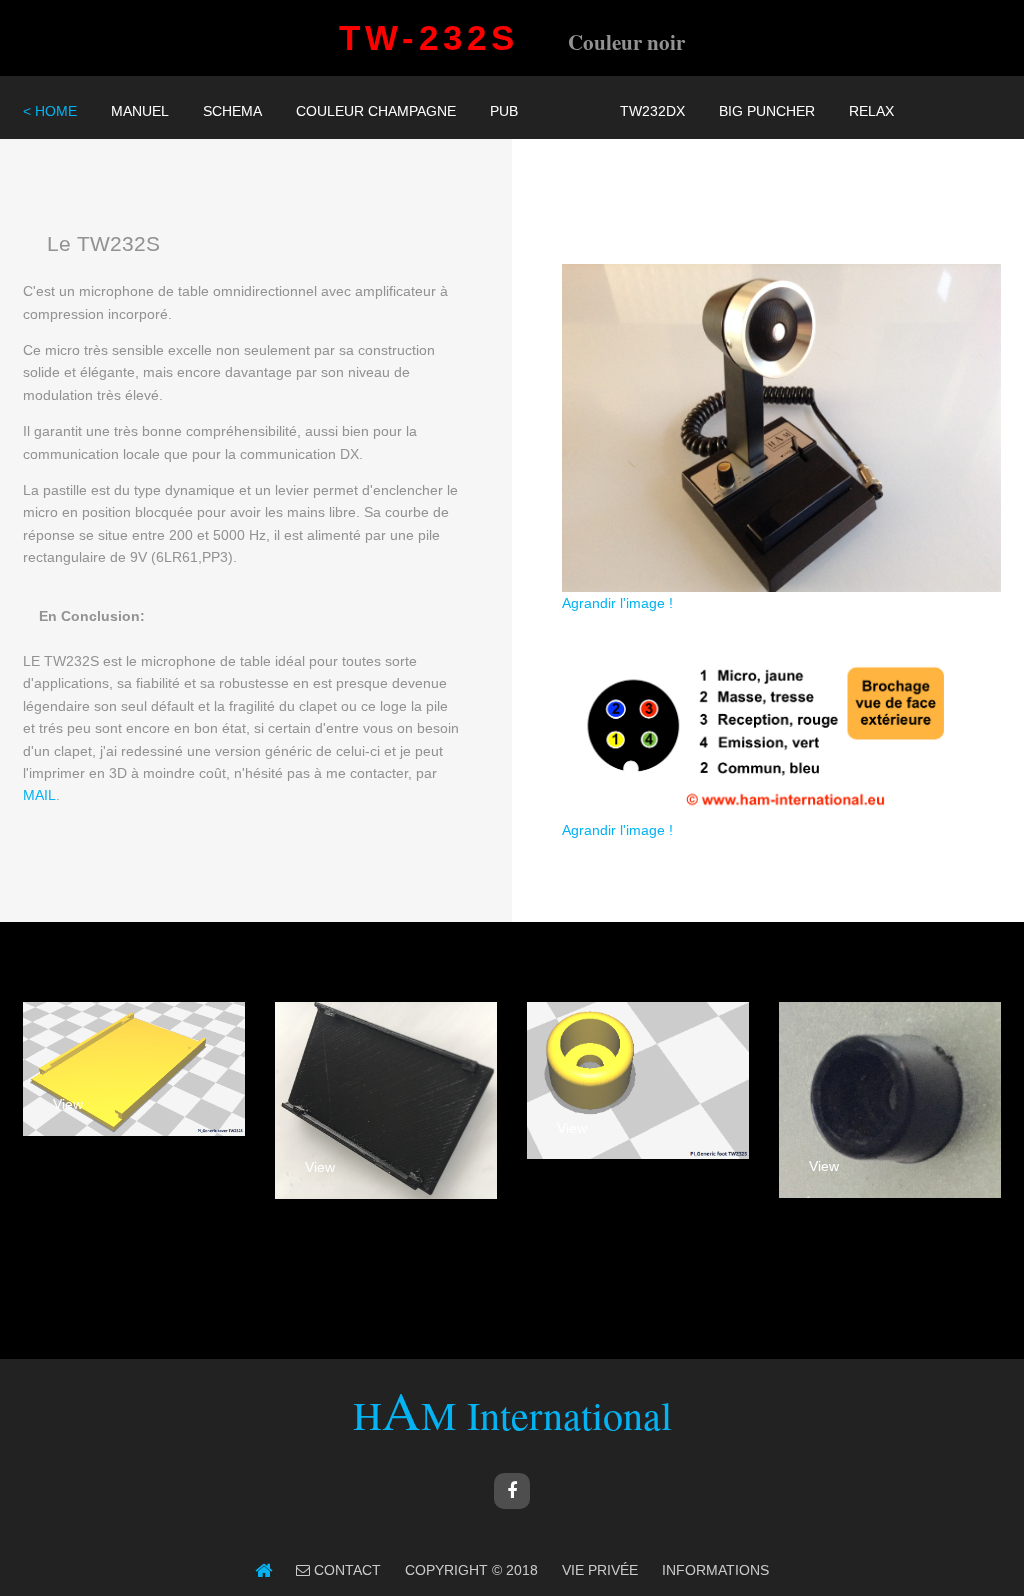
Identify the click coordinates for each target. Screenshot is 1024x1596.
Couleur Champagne (376, 111)
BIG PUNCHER (767, 111)
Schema (232, 111)
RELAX (871, 111)
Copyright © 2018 (471, 1570)
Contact (345, 1570)
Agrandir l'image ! (617, 603)
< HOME (50, 111)
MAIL (39, 795)
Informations (715, 1570)
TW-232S (451, 37)
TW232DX (652, 111)
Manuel (140, 111)
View (68, 1104)
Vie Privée (600, 1570)
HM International (512, 1414)
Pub (504, 111)
